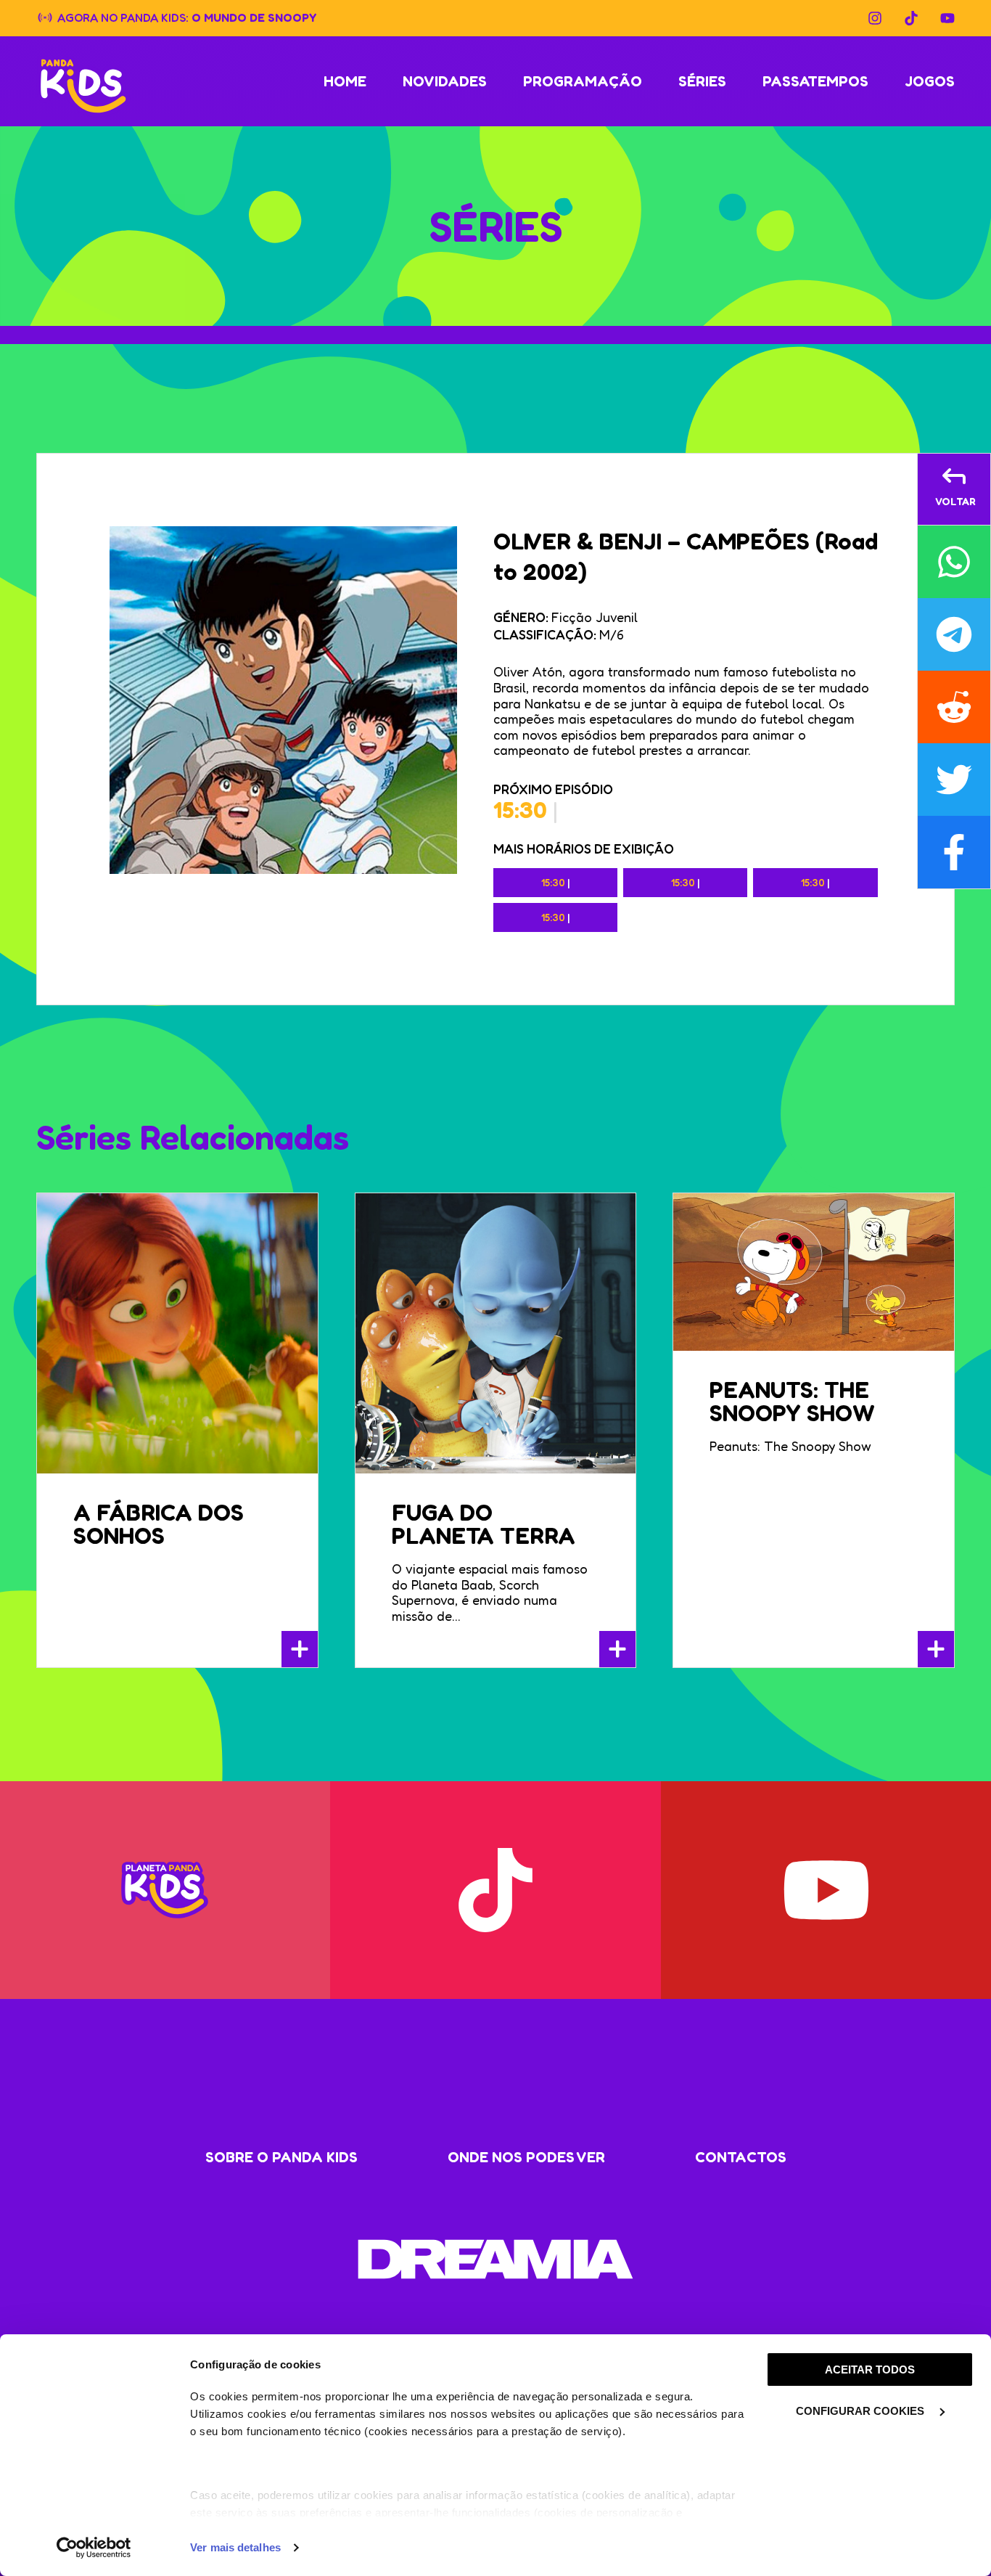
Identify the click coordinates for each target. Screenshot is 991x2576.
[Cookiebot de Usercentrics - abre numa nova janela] (94, 2548)
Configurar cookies (862, 2411)
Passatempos (815, 81)
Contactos (741, 2157)
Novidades (445, 81)
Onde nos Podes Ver (526, 2157)
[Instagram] (875, 18)
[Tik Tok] (911, 18)
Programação (583, 81)
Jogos (930, 81)
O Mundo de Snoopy (254, 17)
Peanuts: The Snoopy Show (792, 1401)
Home (345, 81)
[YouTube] (947, 18)
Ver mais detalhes (235, 2547)
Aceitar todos (870, 2369)
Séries (702, 81)
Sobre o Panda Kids (281, 2157)
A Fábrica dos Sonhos (159, 1524)
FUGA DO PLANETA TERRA (484, 1524)
